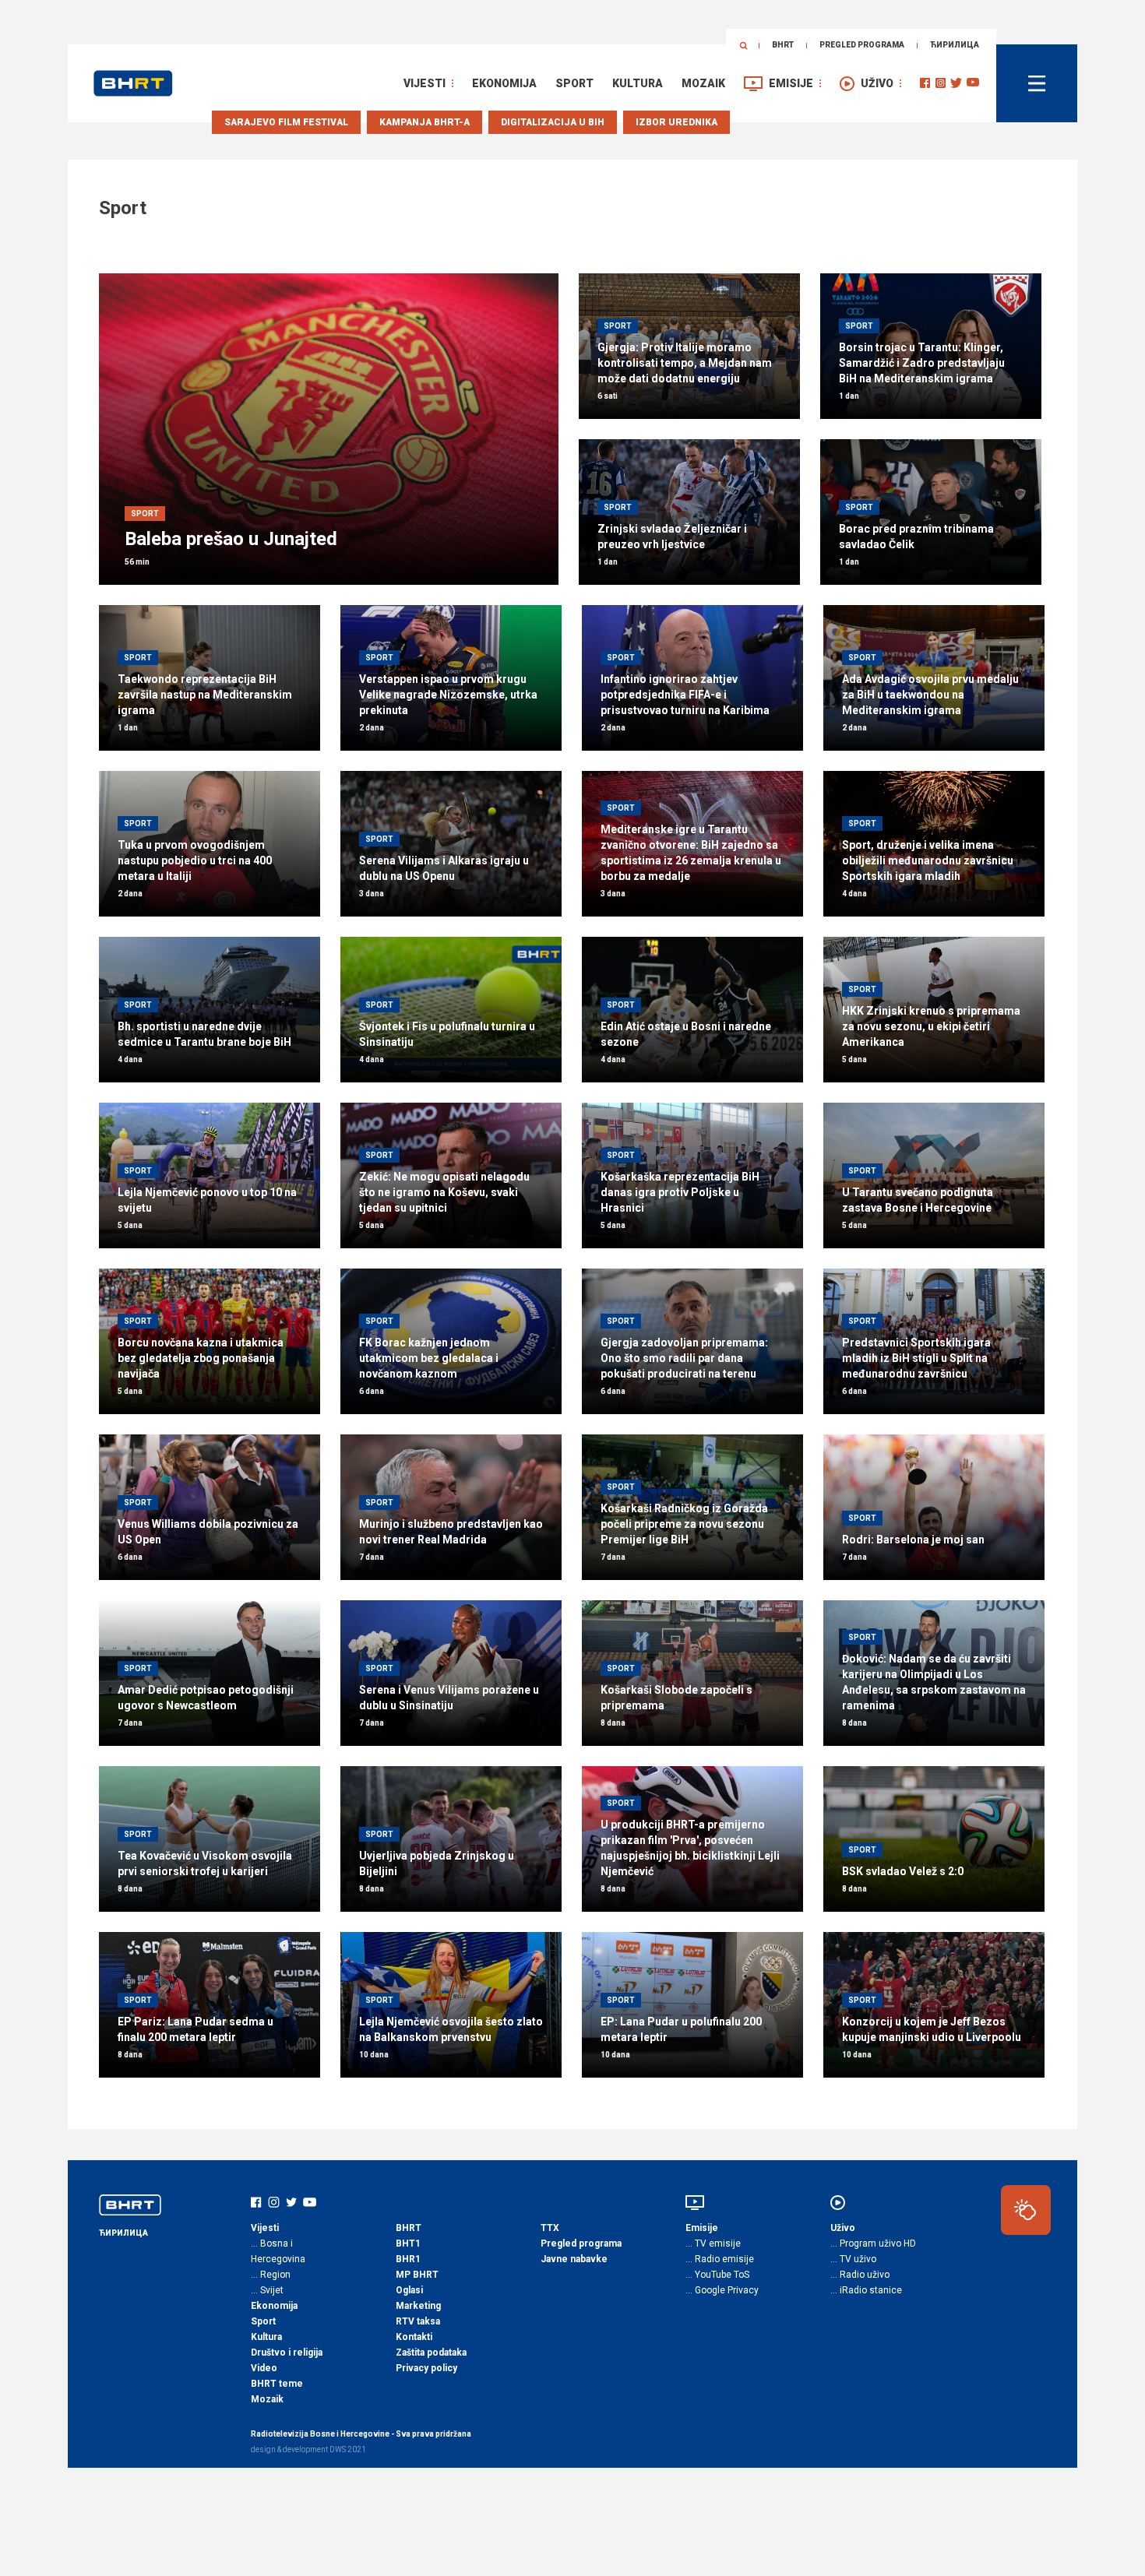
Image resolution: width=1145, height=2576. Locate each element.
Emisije (791, 83)
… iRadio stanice (866, 2290)
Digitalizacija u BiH (553, 122)
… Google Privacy (722, 2290)
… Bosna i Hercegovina (278, 2251)
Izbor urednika (676, 122)
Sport (574, 83)
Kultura (638, 83)
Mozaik (703, 83)
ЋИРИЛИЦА (955, 45)
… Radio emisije (720, 2259)
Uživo (877, 83)
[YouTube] (973, 83)
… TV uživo (853, 2259)
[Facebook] (925, 83)
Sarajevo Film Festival (286, 122)
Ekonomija (504, 83)
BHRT (783, 45)
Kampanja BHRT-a (425, 122)
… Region (271, 2275)
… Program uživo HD (873, 2243)
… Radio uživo (860, 2275)
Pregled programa (862, 45)
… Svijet (267, 2290)
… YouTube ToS (717, 2275)
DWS (338, 2449)
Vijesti (425, 83)
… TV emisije (713, 2243)
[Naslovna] (133, 83)
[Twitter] (956, 83)
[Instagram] (941, 83)
